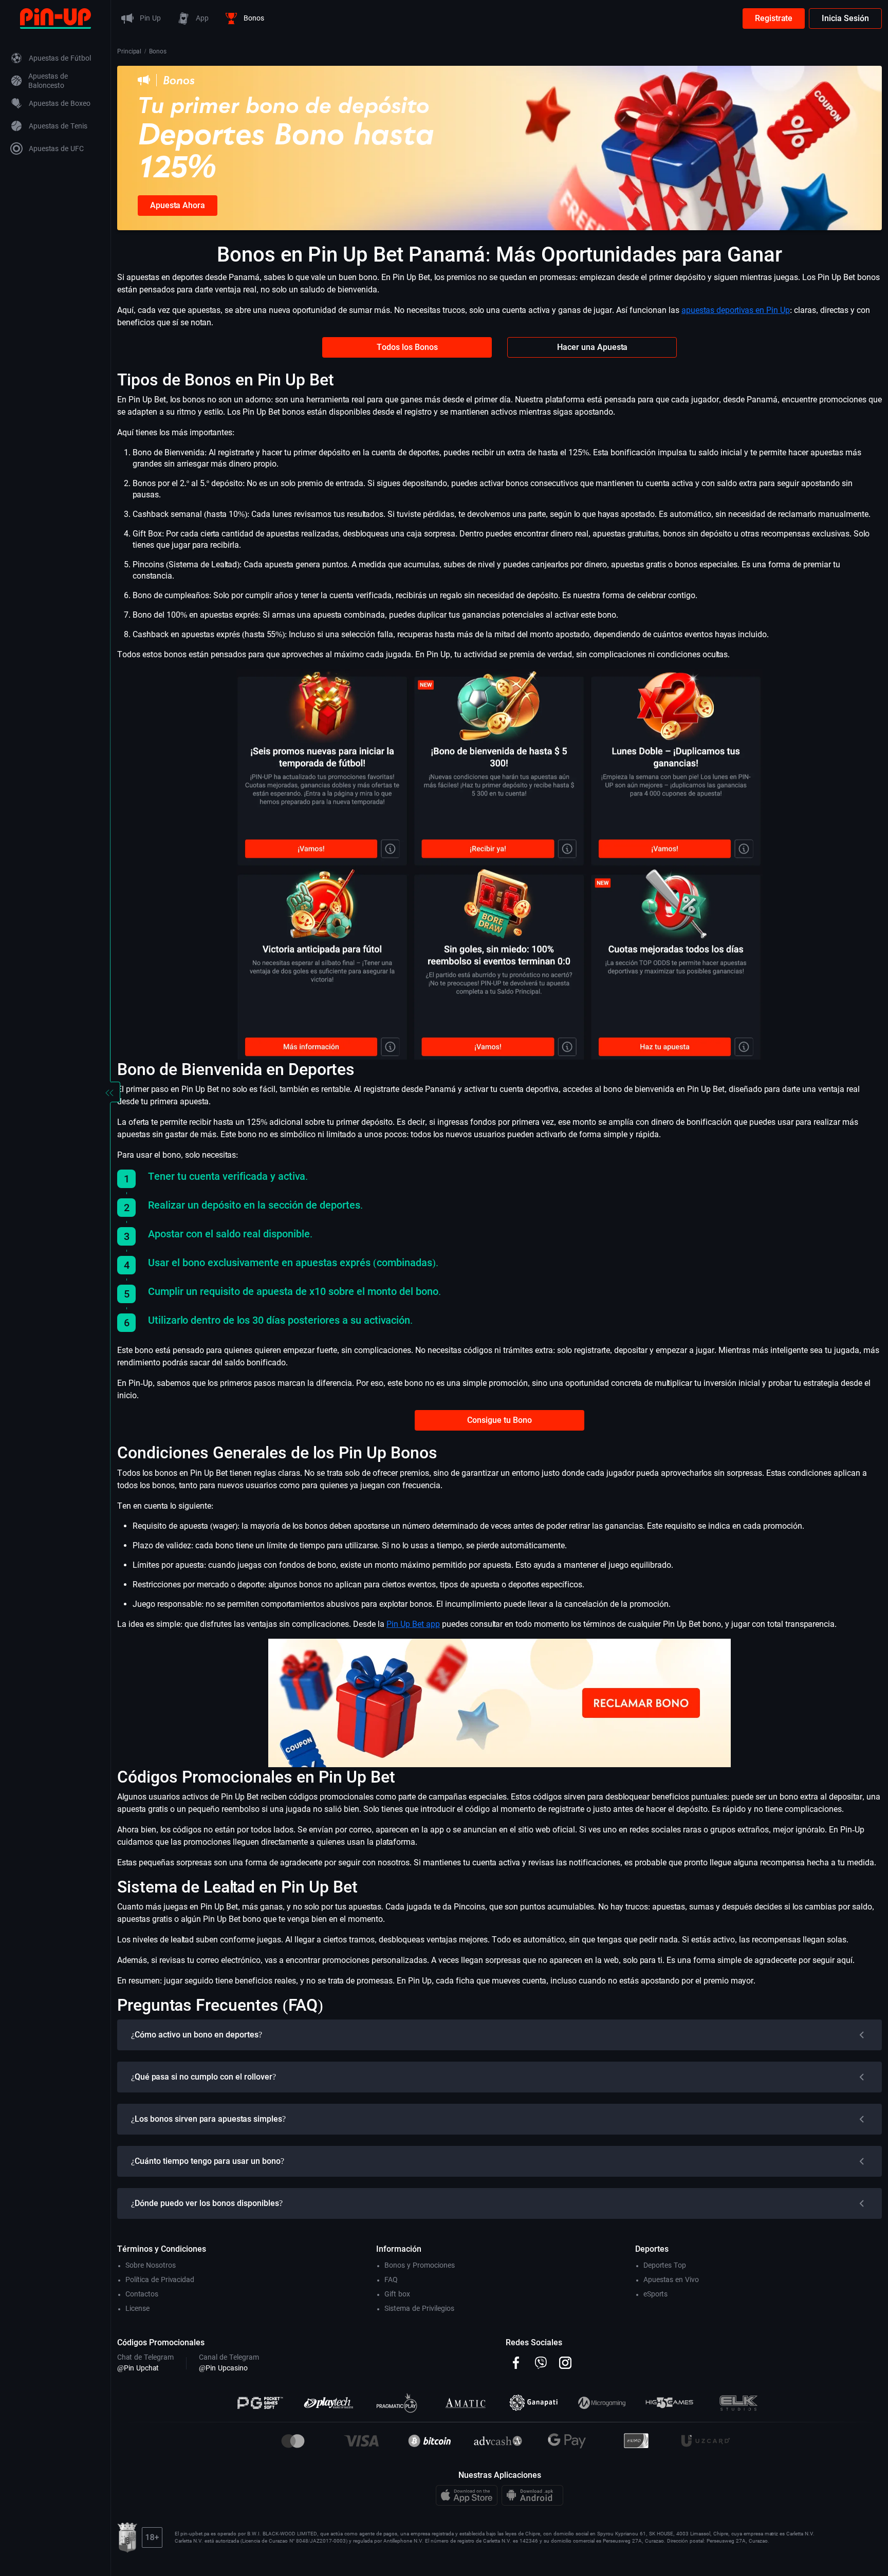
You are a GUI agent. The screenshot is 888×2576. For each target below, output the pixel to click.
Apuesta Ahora (178, 205)
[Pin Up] (55, 18)
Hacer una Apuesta (592, 347)
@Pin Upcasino (223, 2368)
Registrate (774, 18)
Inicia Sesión (845, 18)
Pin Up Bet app (413, 1624)
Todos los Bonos (407, 347)
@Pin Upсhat (138, 2368)
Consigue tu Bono (499, 1420)
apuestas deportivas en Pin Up (736, 310)
